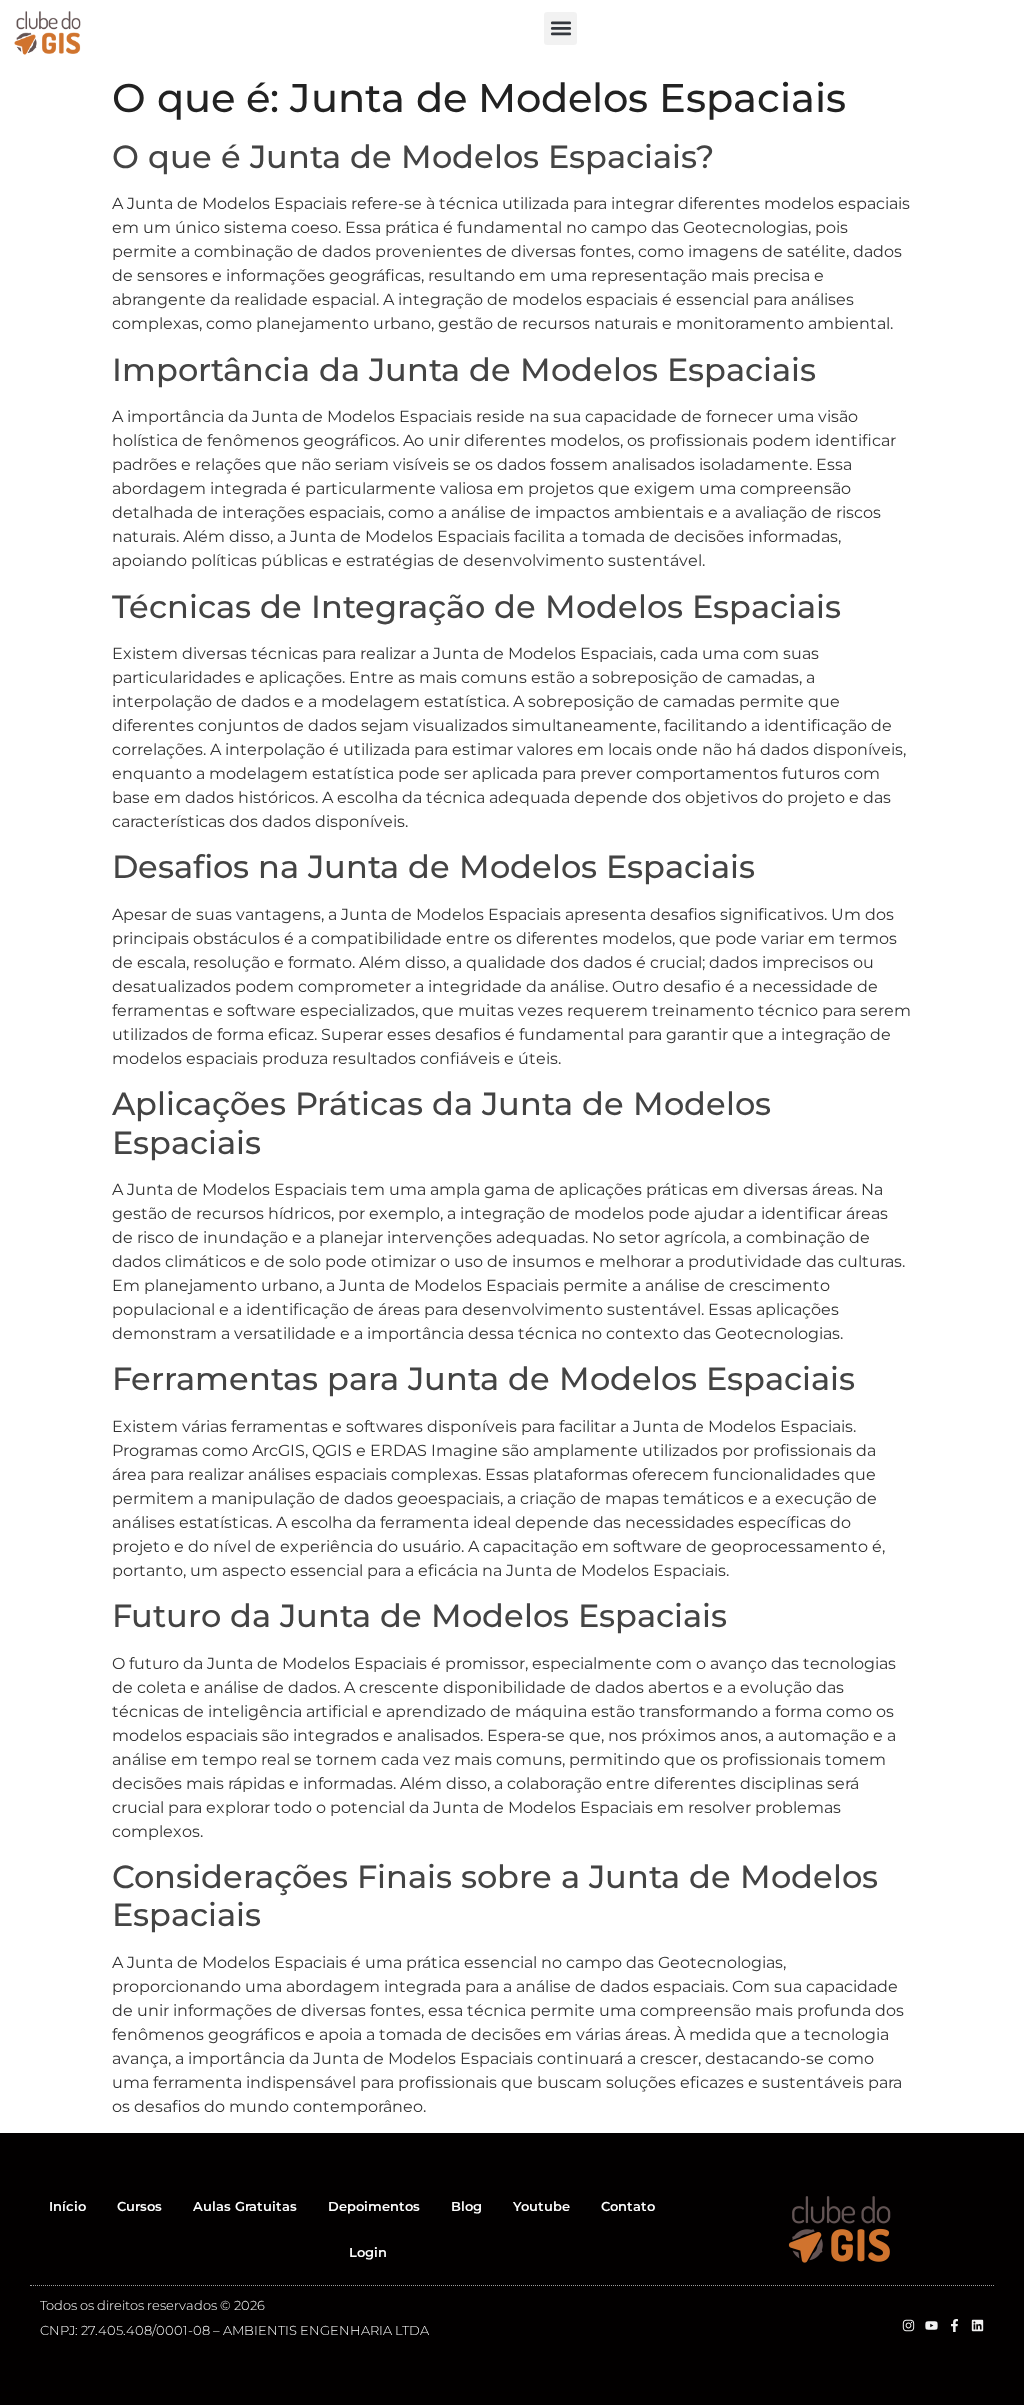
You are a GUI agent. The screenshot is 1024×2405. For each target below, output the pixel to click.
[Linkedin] (977, 2325)
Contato (628, 2206)
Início (67, 2206)
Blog (466, 2206)
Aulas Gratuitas (245, 2206)
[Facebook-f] (954, 2325)
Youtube (541, 2206)
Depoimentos (374, 2206)
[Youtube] (931, 2325)
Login (368, 2252)
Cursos (139, 2206)
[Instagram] (908, 2325)
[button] (560, 28)
